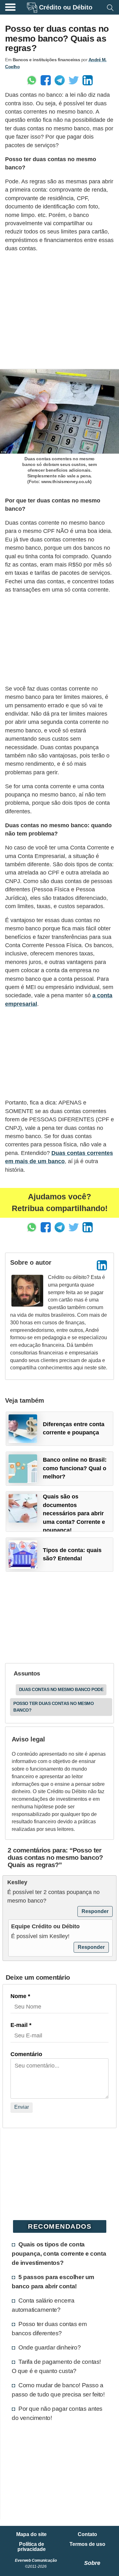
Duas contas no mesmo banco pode (61, 1689)
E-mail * (21, 2025)
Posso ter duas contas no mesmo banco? (53, 1707)
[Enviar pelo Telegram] (60, 80)
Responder (95, 1911)
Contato (87, 2534)
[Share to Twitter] (74, 80)
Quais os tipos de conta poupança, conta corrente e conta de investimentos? (59, 2253)
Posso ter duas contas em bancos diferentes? (49, 2328)
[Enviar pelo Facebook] (46, 80)
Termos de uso (87, 2544)
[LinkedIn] (102, 1265)
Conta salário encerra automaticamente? (43, 2305)
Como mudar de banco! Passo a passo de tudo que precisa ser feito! (58, 2390)
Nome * (20, 1996)
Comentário (26, 2054)
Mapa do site (31, 2534)
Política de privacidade (32, 2547)
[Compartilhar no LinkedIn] (88, 80)
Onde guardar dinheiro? (50, 2347)
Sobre (92, 2563)
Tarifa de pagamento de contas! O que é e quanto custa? (56, 2366)
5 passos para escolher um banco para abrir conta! (53, 2281)
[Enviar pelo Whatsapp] (32, 80)
